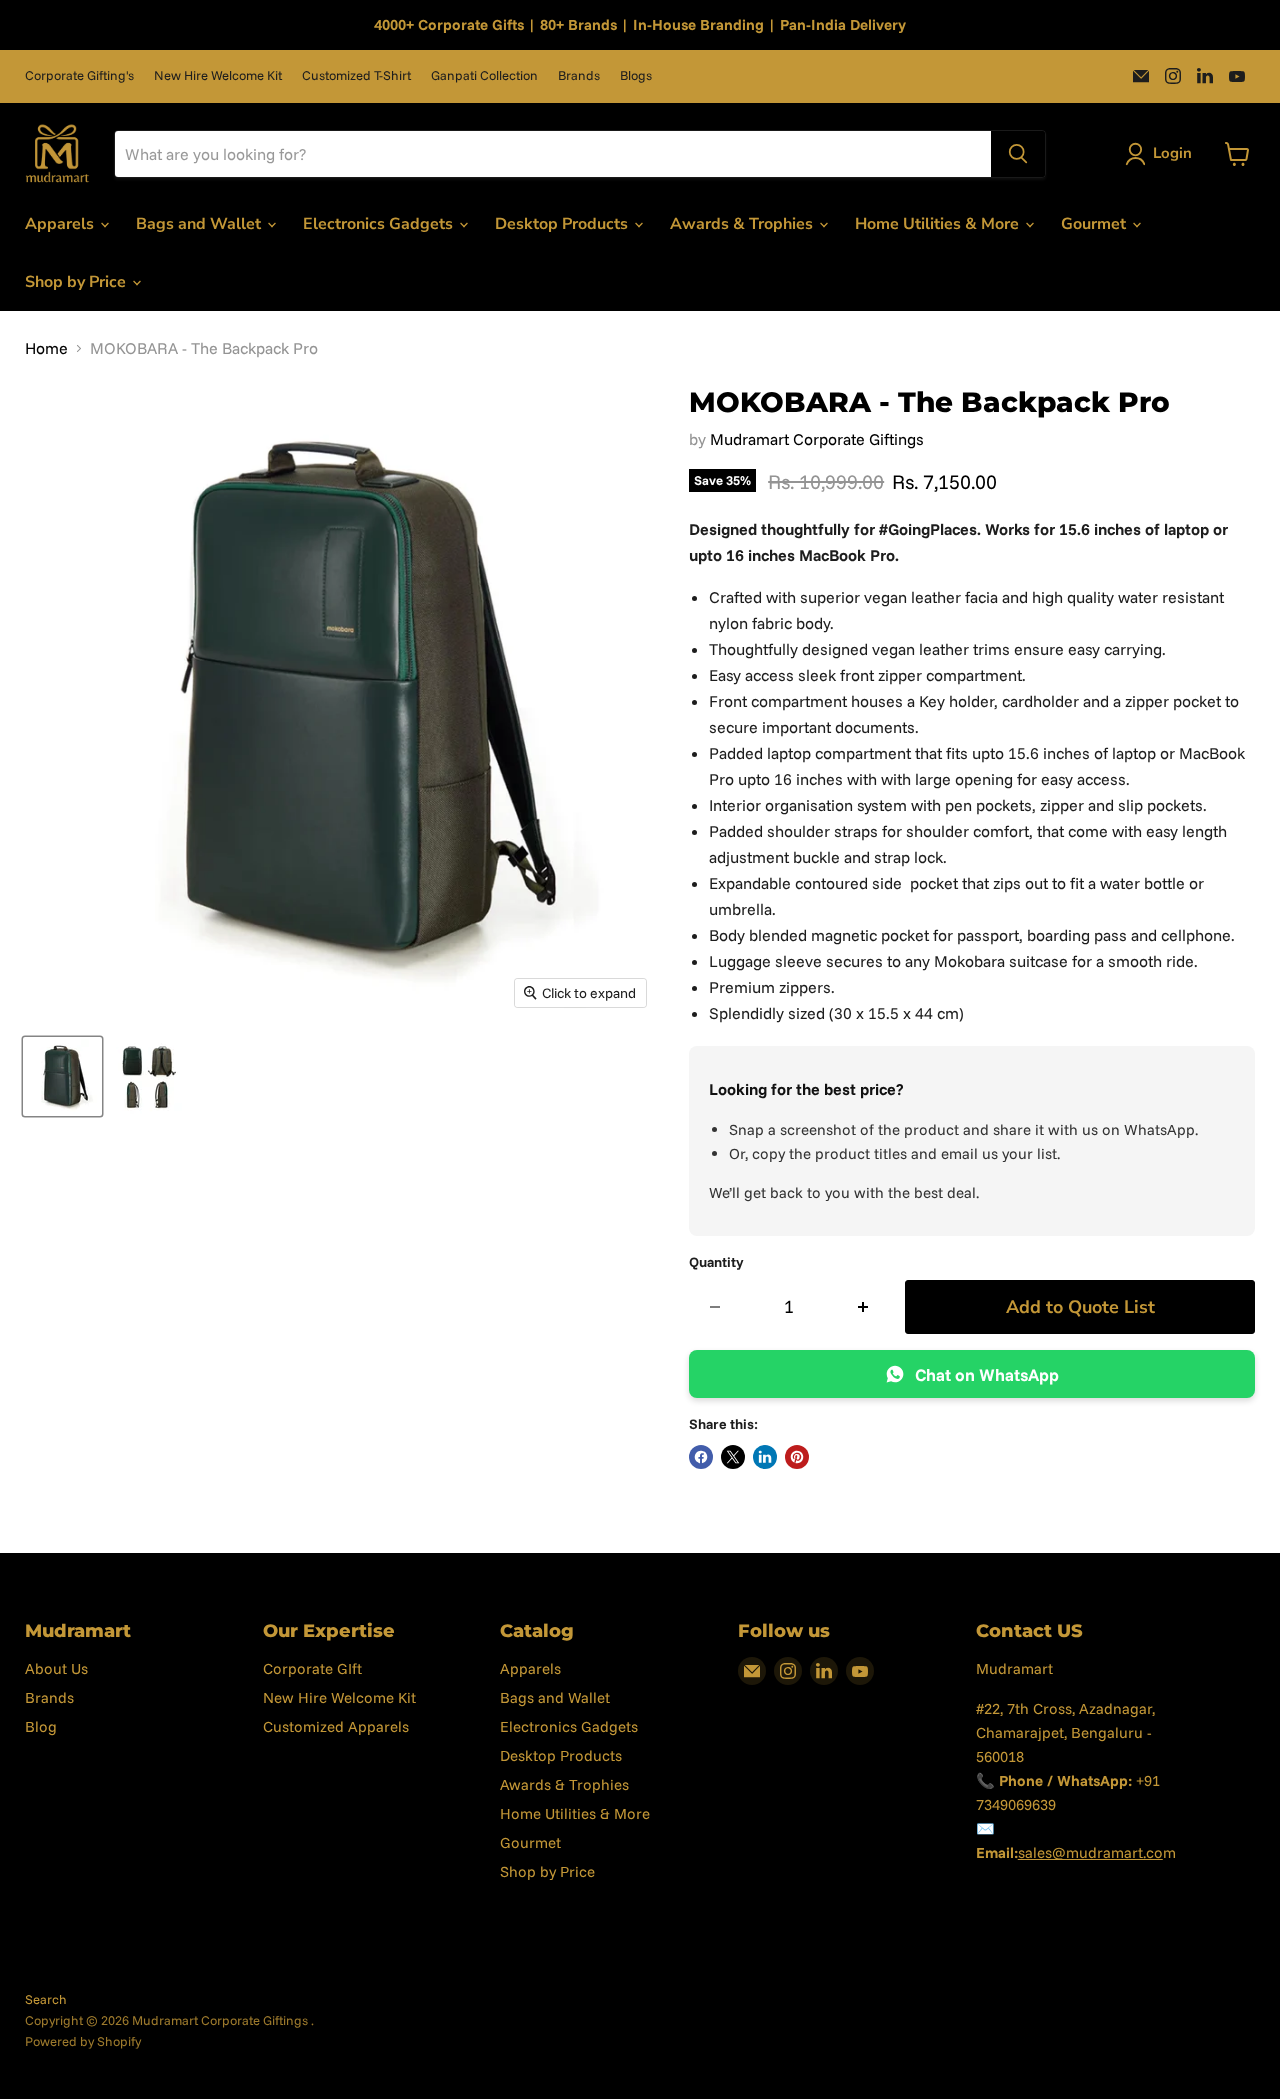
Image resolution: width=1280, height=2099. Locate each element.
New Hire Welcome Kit (218, 75)
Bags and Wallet (200, 224)
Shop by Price (77, 282)
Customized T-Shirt (356, 75)
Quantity (716, 1262)
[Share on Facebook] (701, 1457)
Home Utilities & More (939, 224)
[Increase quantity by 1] (863, 1307)
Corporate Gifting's (79, 75)
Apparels (61, 224)
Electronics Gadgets (380, 224)
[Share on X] (733, 1457)
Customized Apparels (336, 1726)
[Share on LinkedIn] (765, 1457)
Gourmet (1095, 224)
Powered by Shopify (83, 2041)
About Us (56, 1668)
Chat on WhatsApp (987, 1374)
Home (46, 348)
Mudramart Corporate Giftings (817, 439)
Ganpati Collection (484, 75)
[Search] (1018, 154)
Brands (579, 75)
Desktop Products (563, 224)
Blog (41, 1726)
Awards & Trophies (743, 224)
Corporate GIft (312, 1668)
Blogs (636, 75)
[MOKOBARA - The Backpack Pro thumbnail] (62, 1076)
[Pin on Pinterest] (797, 1457)
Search (46, 1999)
